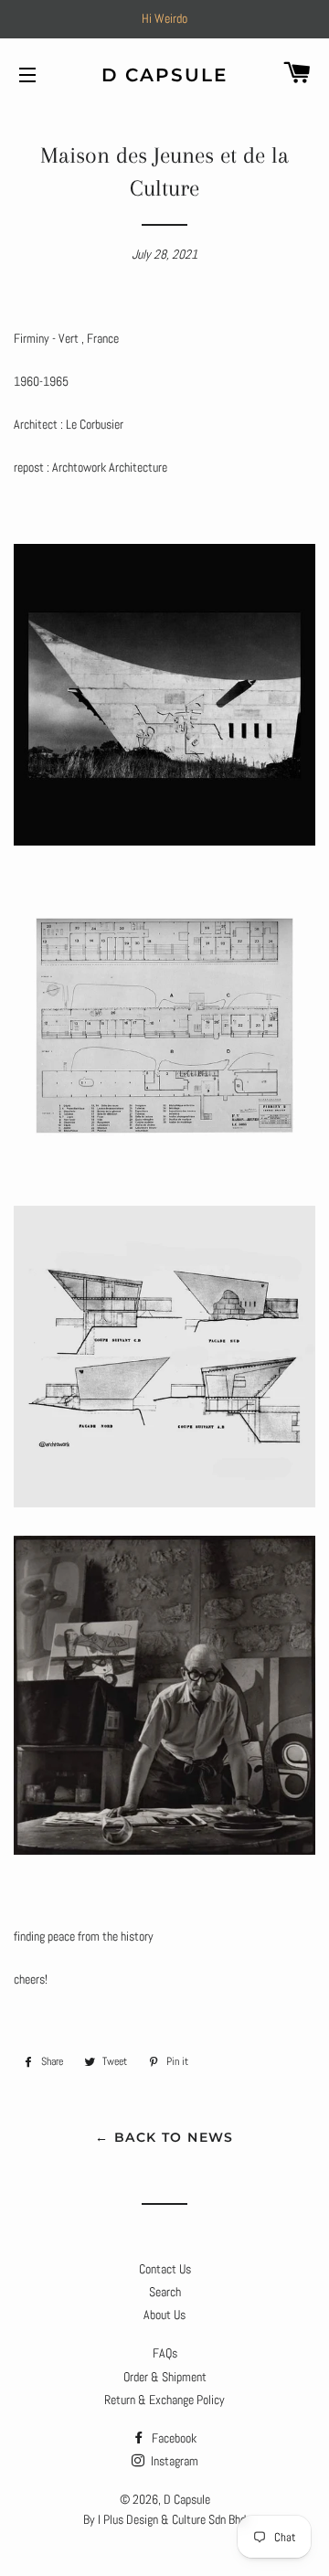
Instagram (173, 2461)
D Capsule (165, 75)
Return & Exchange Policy (164, 2400)
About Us (164, 2315)
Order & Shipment (165, 2377)
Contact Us (165, 2269)
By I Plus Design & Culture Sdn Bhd (164, 2519)
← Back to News (164, 2137)
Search (165, 2292)
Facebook (173, 2438)
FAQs (165, 2353)
